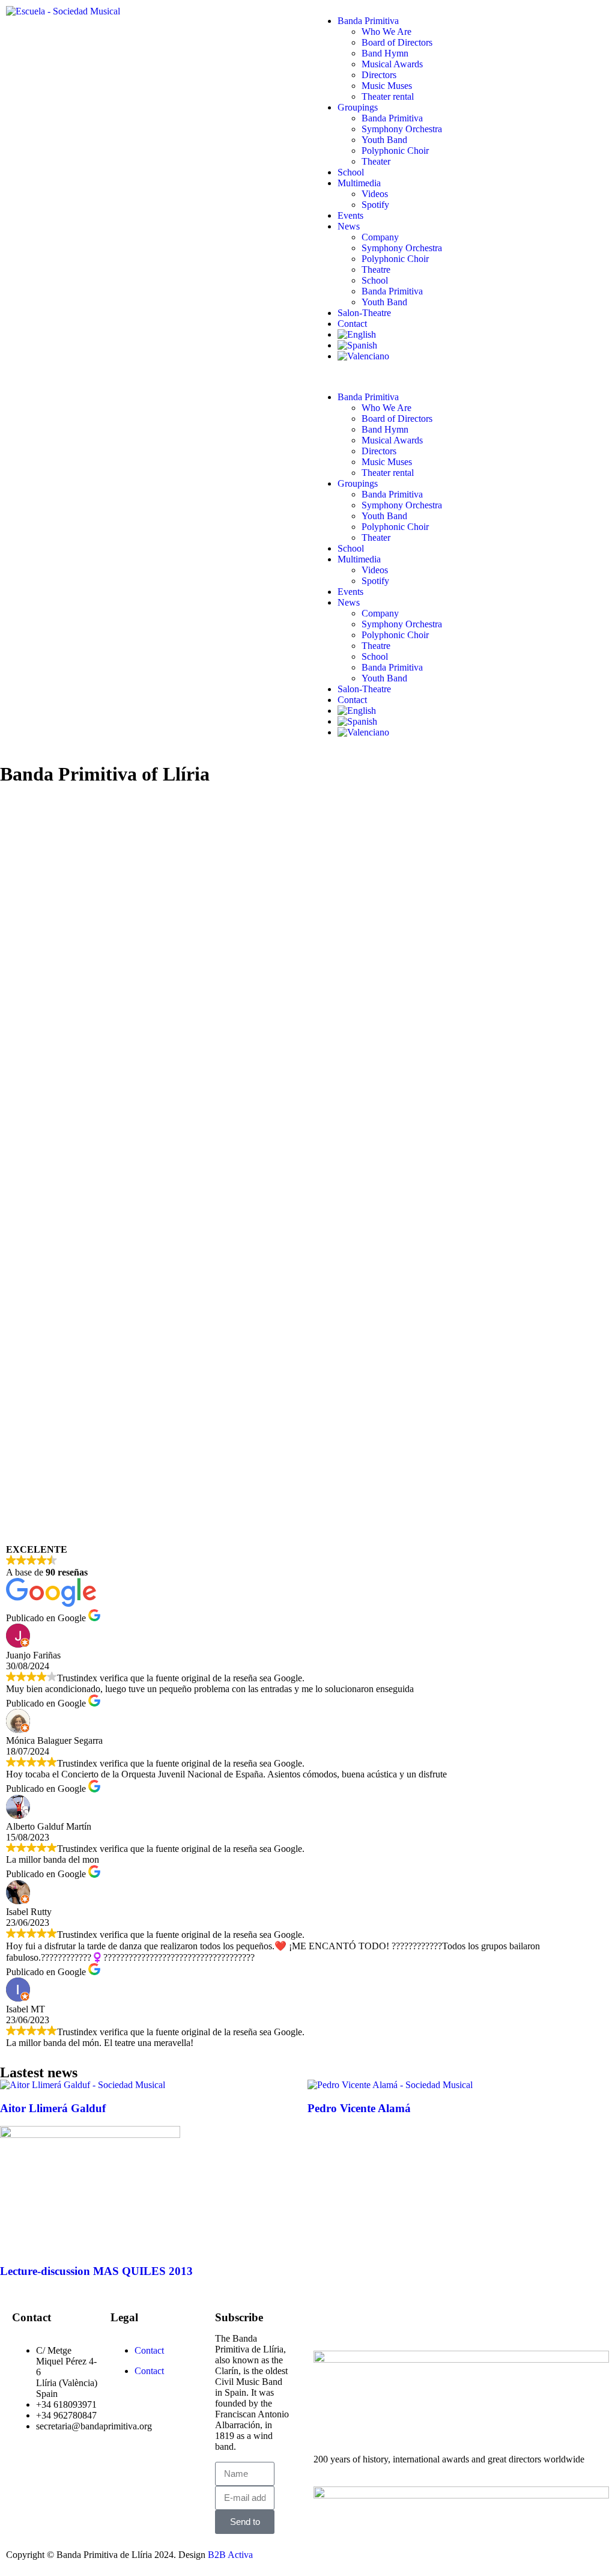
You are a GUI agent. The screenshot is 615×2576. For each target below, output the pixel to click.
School (351, 172)
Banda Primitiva (368, 21)
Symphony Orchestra (402, 129)
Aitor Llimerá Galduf (53, 2108)
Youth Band (384, 140)
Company (380, 237)
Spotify (375, 205)
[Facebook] (329, 2321)
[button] (461, 377)
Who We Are (386, 32)
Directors (379, 75)
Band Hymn (385, 53)
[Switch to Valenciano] (473, 356)
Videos (375, 194)
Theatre (376, 269)
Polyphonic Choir (395, 151)
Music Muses (387, 86)
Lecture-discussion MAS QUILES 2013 (96, 2271)
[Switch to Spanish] (473, 346)
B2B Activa (230, 2555)
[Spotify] (426, 2321)
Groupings (358, 107)
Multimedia (359, 183)
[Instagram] (458, 2321)
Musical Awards (392, 64)
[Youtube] (393, 2321)
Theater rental (388, 96)
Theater (376, 161)
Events (350, 215)
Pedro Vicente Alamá (359, 2108)
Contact (352, 324)
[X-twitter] (361, 2321)
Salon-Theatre (364, 313)
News (349, 226)
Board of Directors (397, 42)
